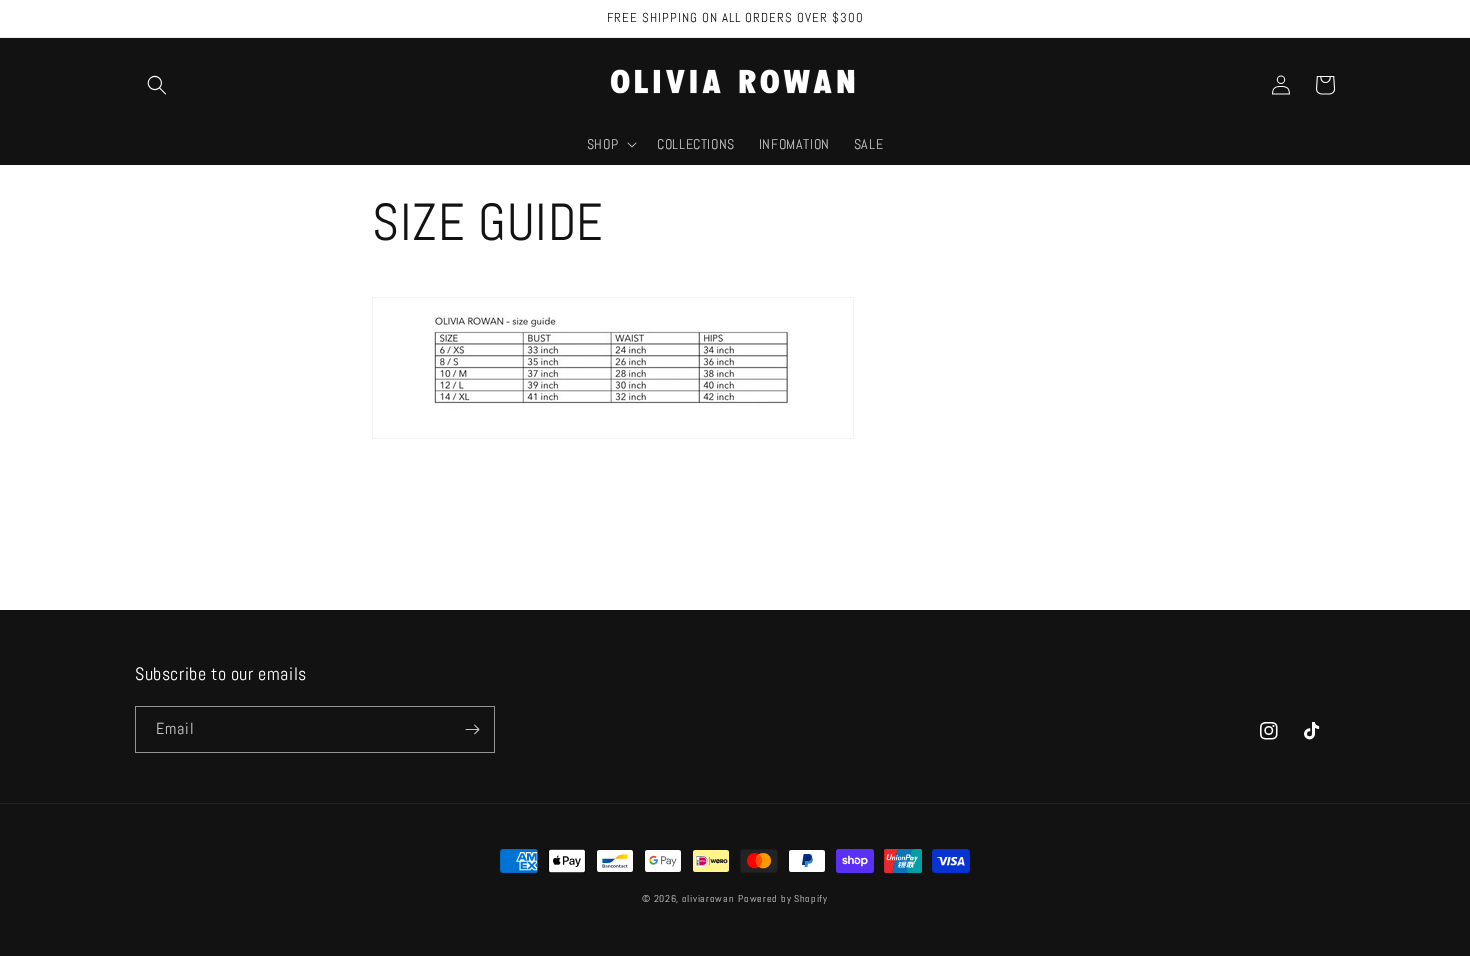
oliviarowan (708, 898)
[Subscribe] (472, 729)
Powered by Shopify (783, 898)
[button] (157, 85)
